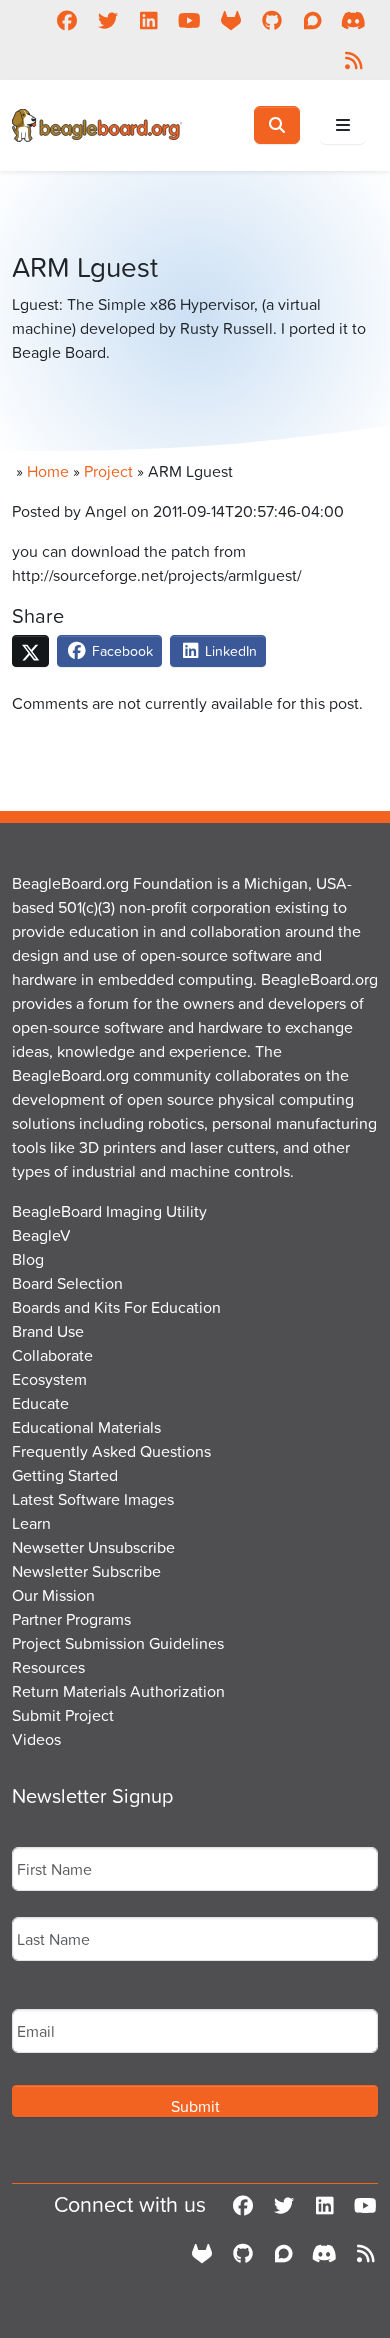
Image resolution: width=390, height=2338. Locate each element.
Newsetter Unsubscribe (93, 1547)
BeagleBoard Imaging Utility (109, 1211)
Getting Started (65, 1475)
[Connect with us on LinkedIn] (148, 20)
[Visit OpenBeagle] (230, 20)
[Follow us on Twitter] (107, 20)
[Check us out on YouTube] (189, 20)
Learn (31, 1523)
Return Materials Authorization (118, 1691)
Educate (40, 1403)
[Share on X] (30, 651)
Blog (28, 1259)
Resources (48, 1667)
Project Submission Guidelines (118, 1643)
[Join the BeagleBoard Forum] (312, 20)
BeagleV (41, 1235)
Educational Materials (86, 1427)
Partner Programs (71, 1619)
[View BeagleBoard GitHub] (271, 20)
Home (48, 471)
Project (108, 471)
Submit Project (63, 1715)
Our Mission (53, 1595)
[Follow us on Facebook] (66, 20)
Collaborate (52, 1355)
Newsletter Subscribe (86, 1571)
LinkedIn (229, 650)
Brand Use (48, 1331)
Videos (36, 1739)
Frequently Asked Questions (111, 1451)
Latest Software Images (93, 1499)
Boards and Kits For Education (116, 1307)
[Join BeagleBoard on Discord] (353, 20)
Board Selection (67, 1283)
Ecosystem (49, 1379)
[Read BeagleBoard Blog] (353, 60)
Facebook (120, 650)
